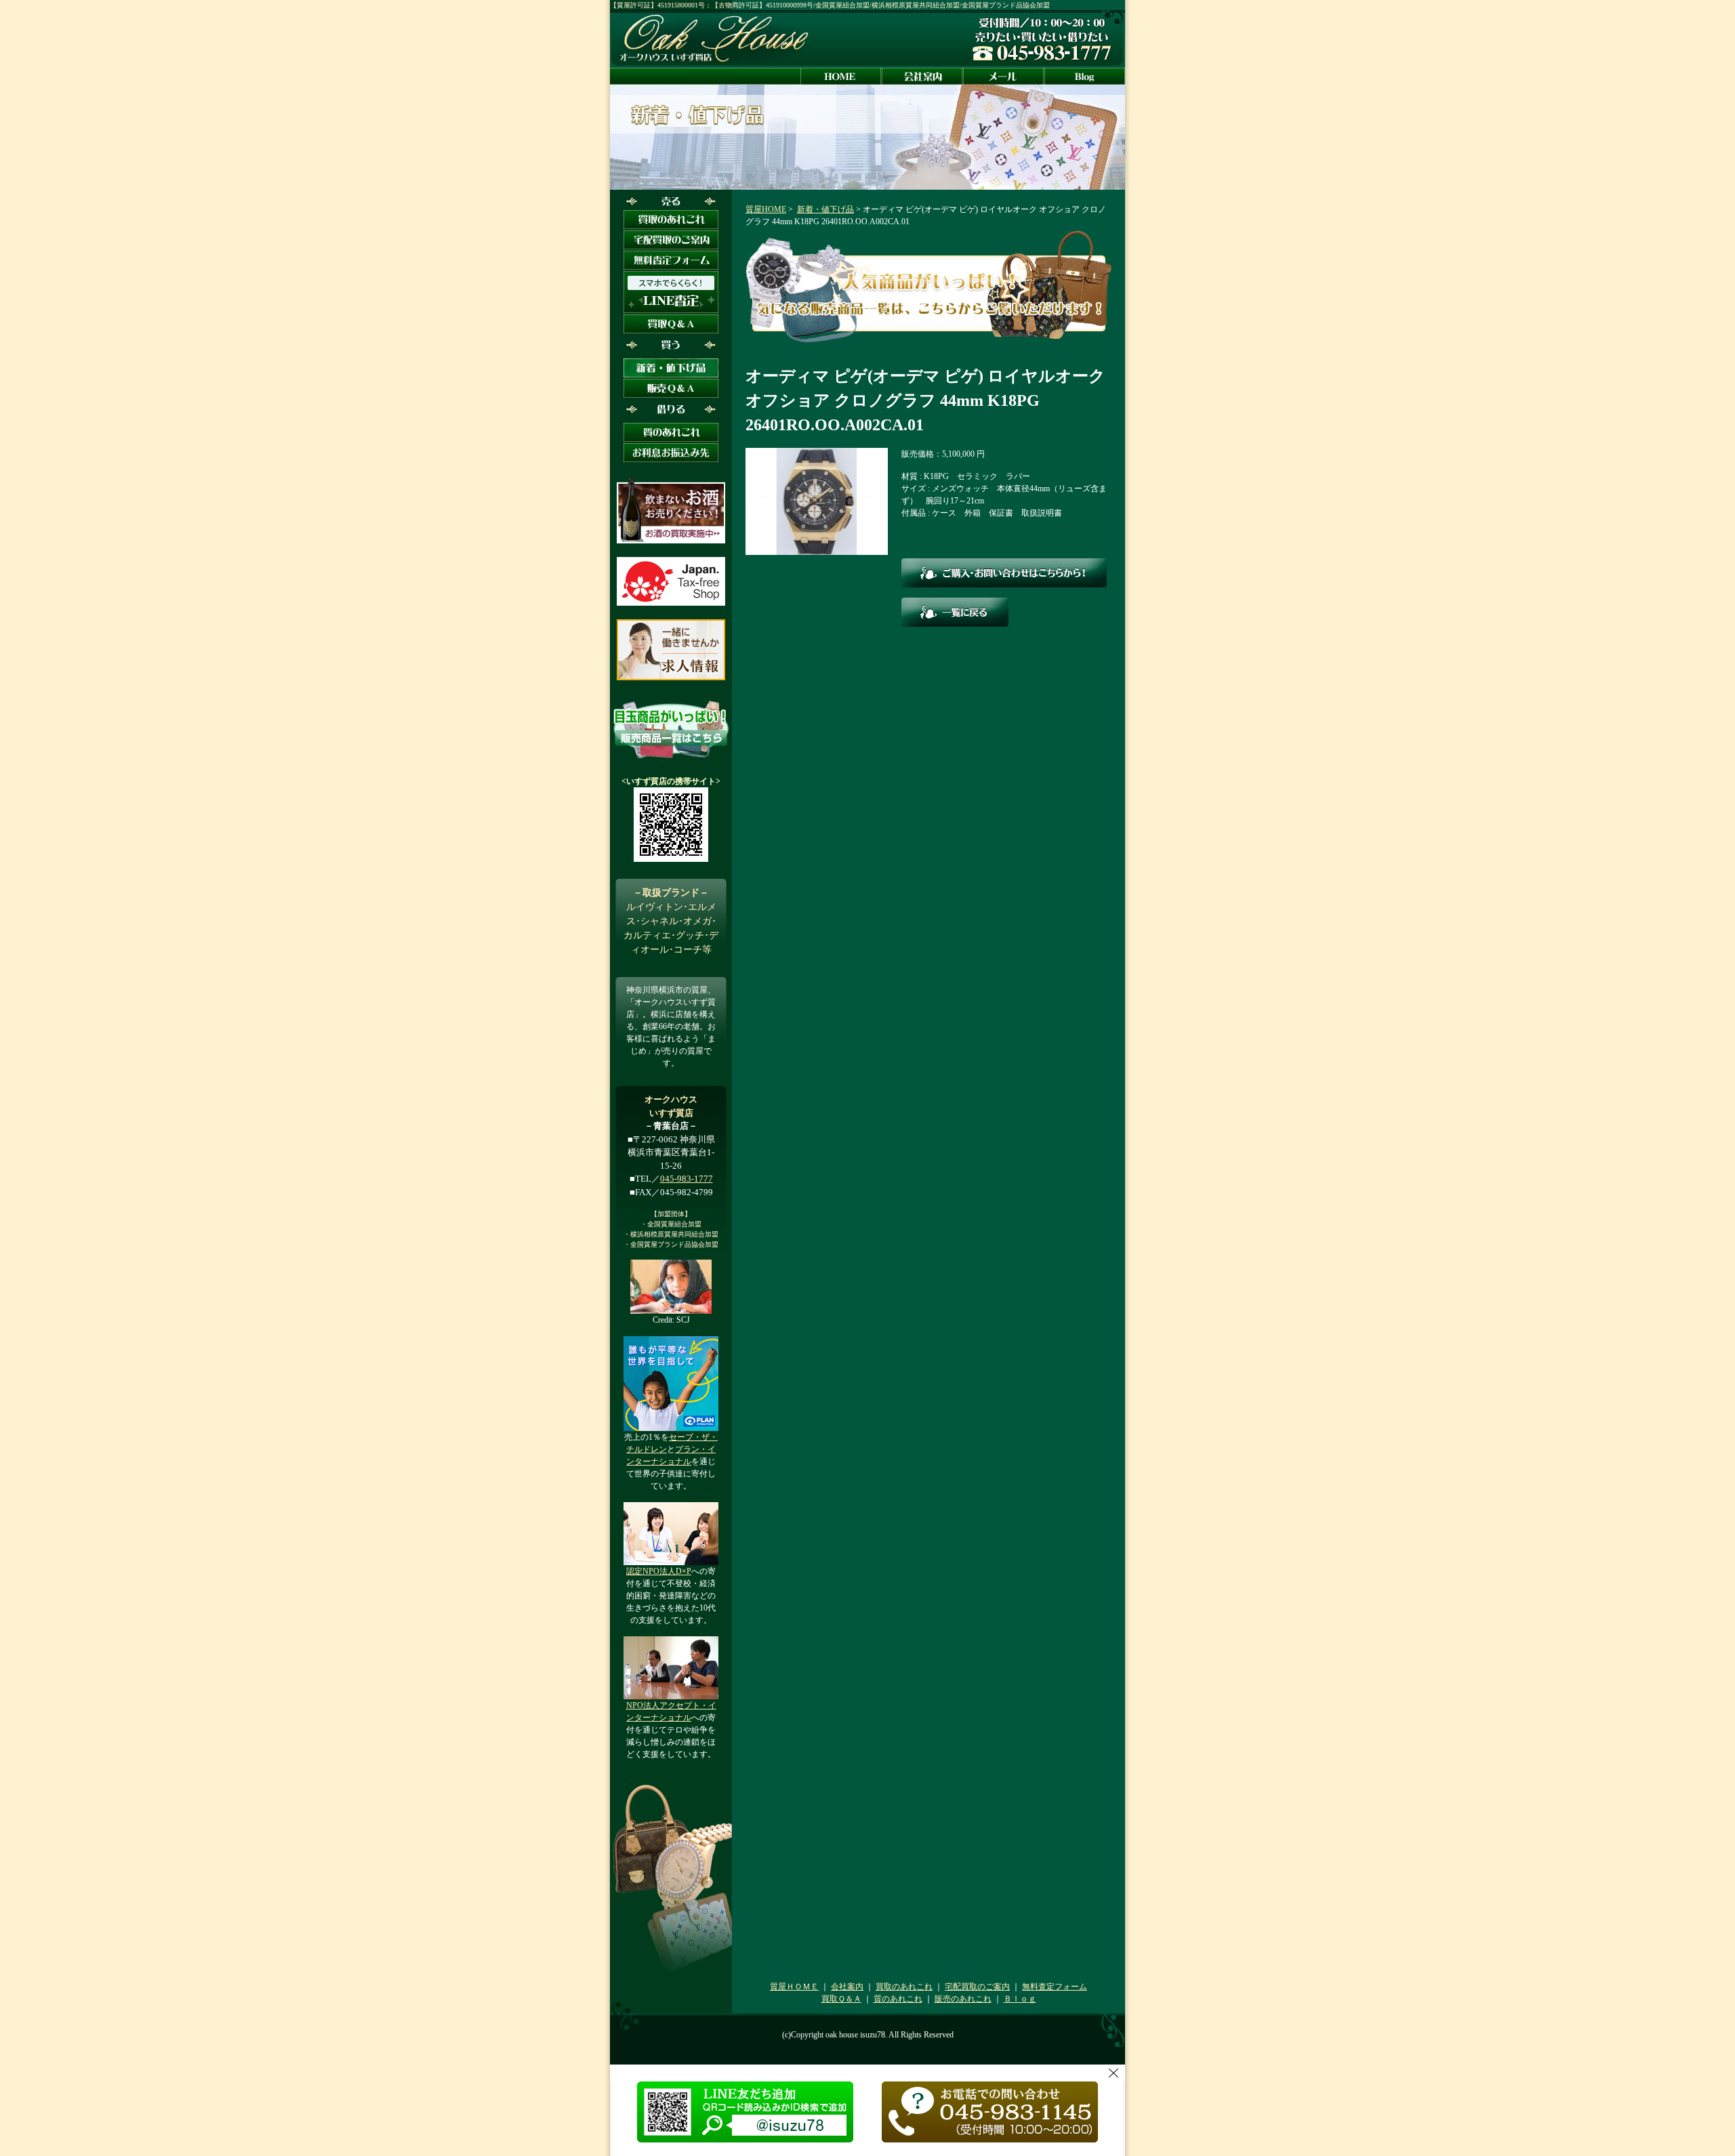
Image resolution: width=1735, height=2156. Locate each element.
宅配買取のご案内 (977, 1987)
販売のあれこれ (963, 1999)
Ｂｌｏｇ (1020, 1999)
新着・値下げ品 (825, 209)
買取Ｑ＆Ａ (841, 1999)
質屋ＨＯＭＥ (794, 1987)
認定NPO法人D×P (659, 1571)
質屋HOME (766, 209)
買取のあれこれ (904, 1987)
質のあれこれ (898, 1999)
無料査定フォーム (1055, 1987)
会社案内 (847, 1987)
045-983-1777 (687, 1179)
